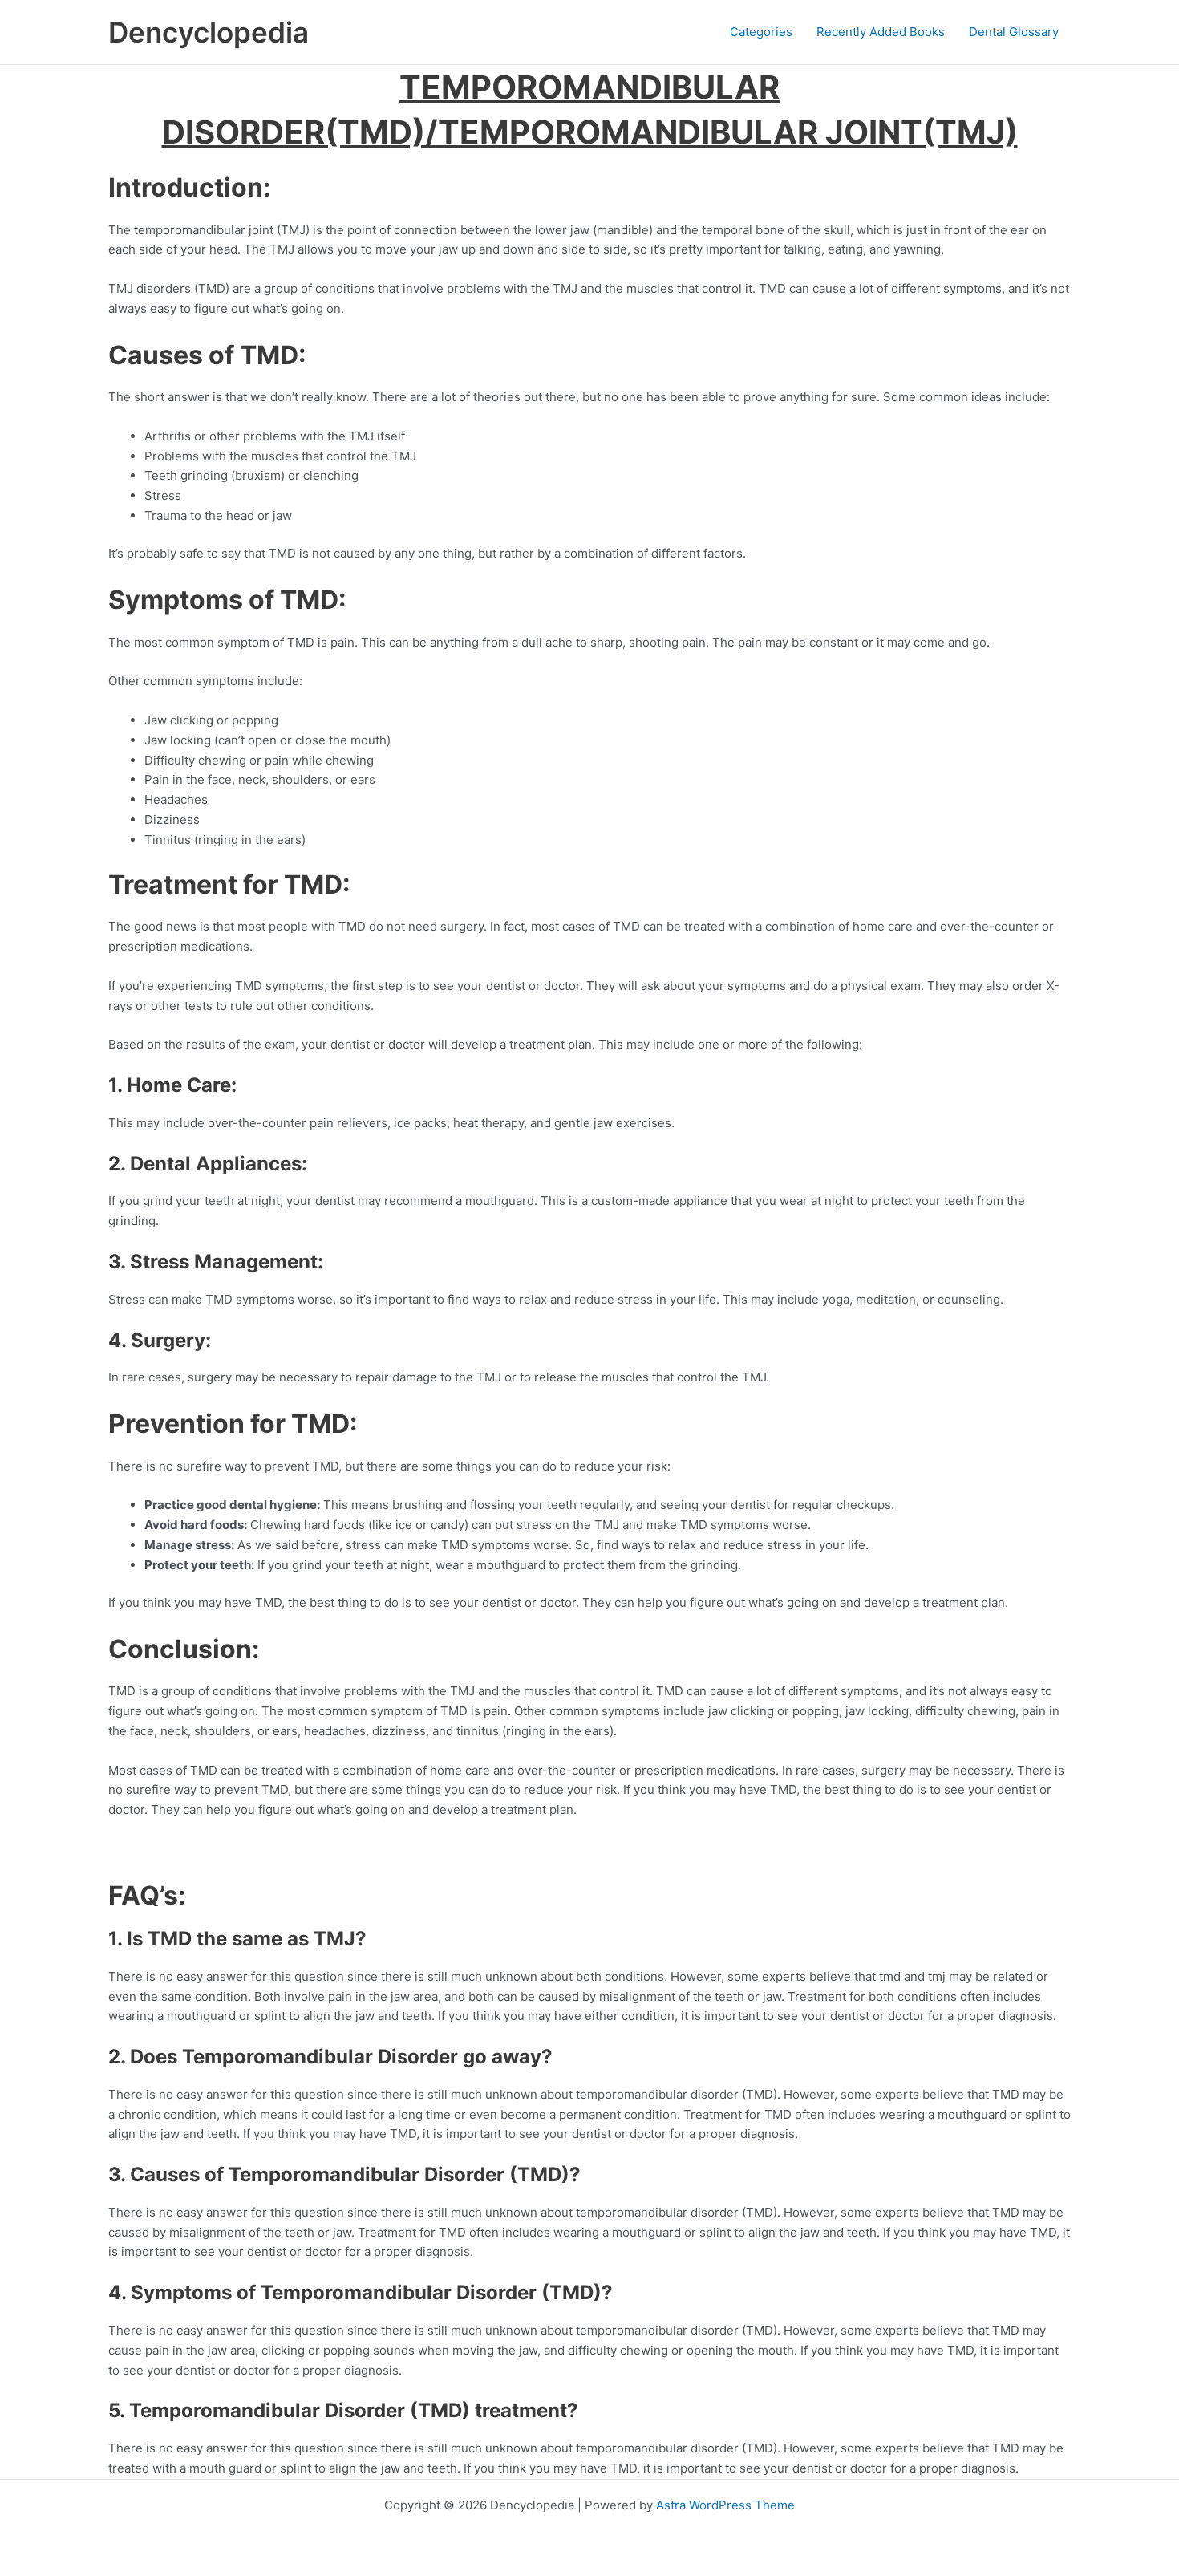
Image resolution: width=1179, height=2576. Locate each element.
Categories (761, 32)
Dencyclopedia (209, 32)
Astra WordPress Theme (725, 2505)
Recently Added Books (881, 32)
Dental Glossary (1014, 32)
